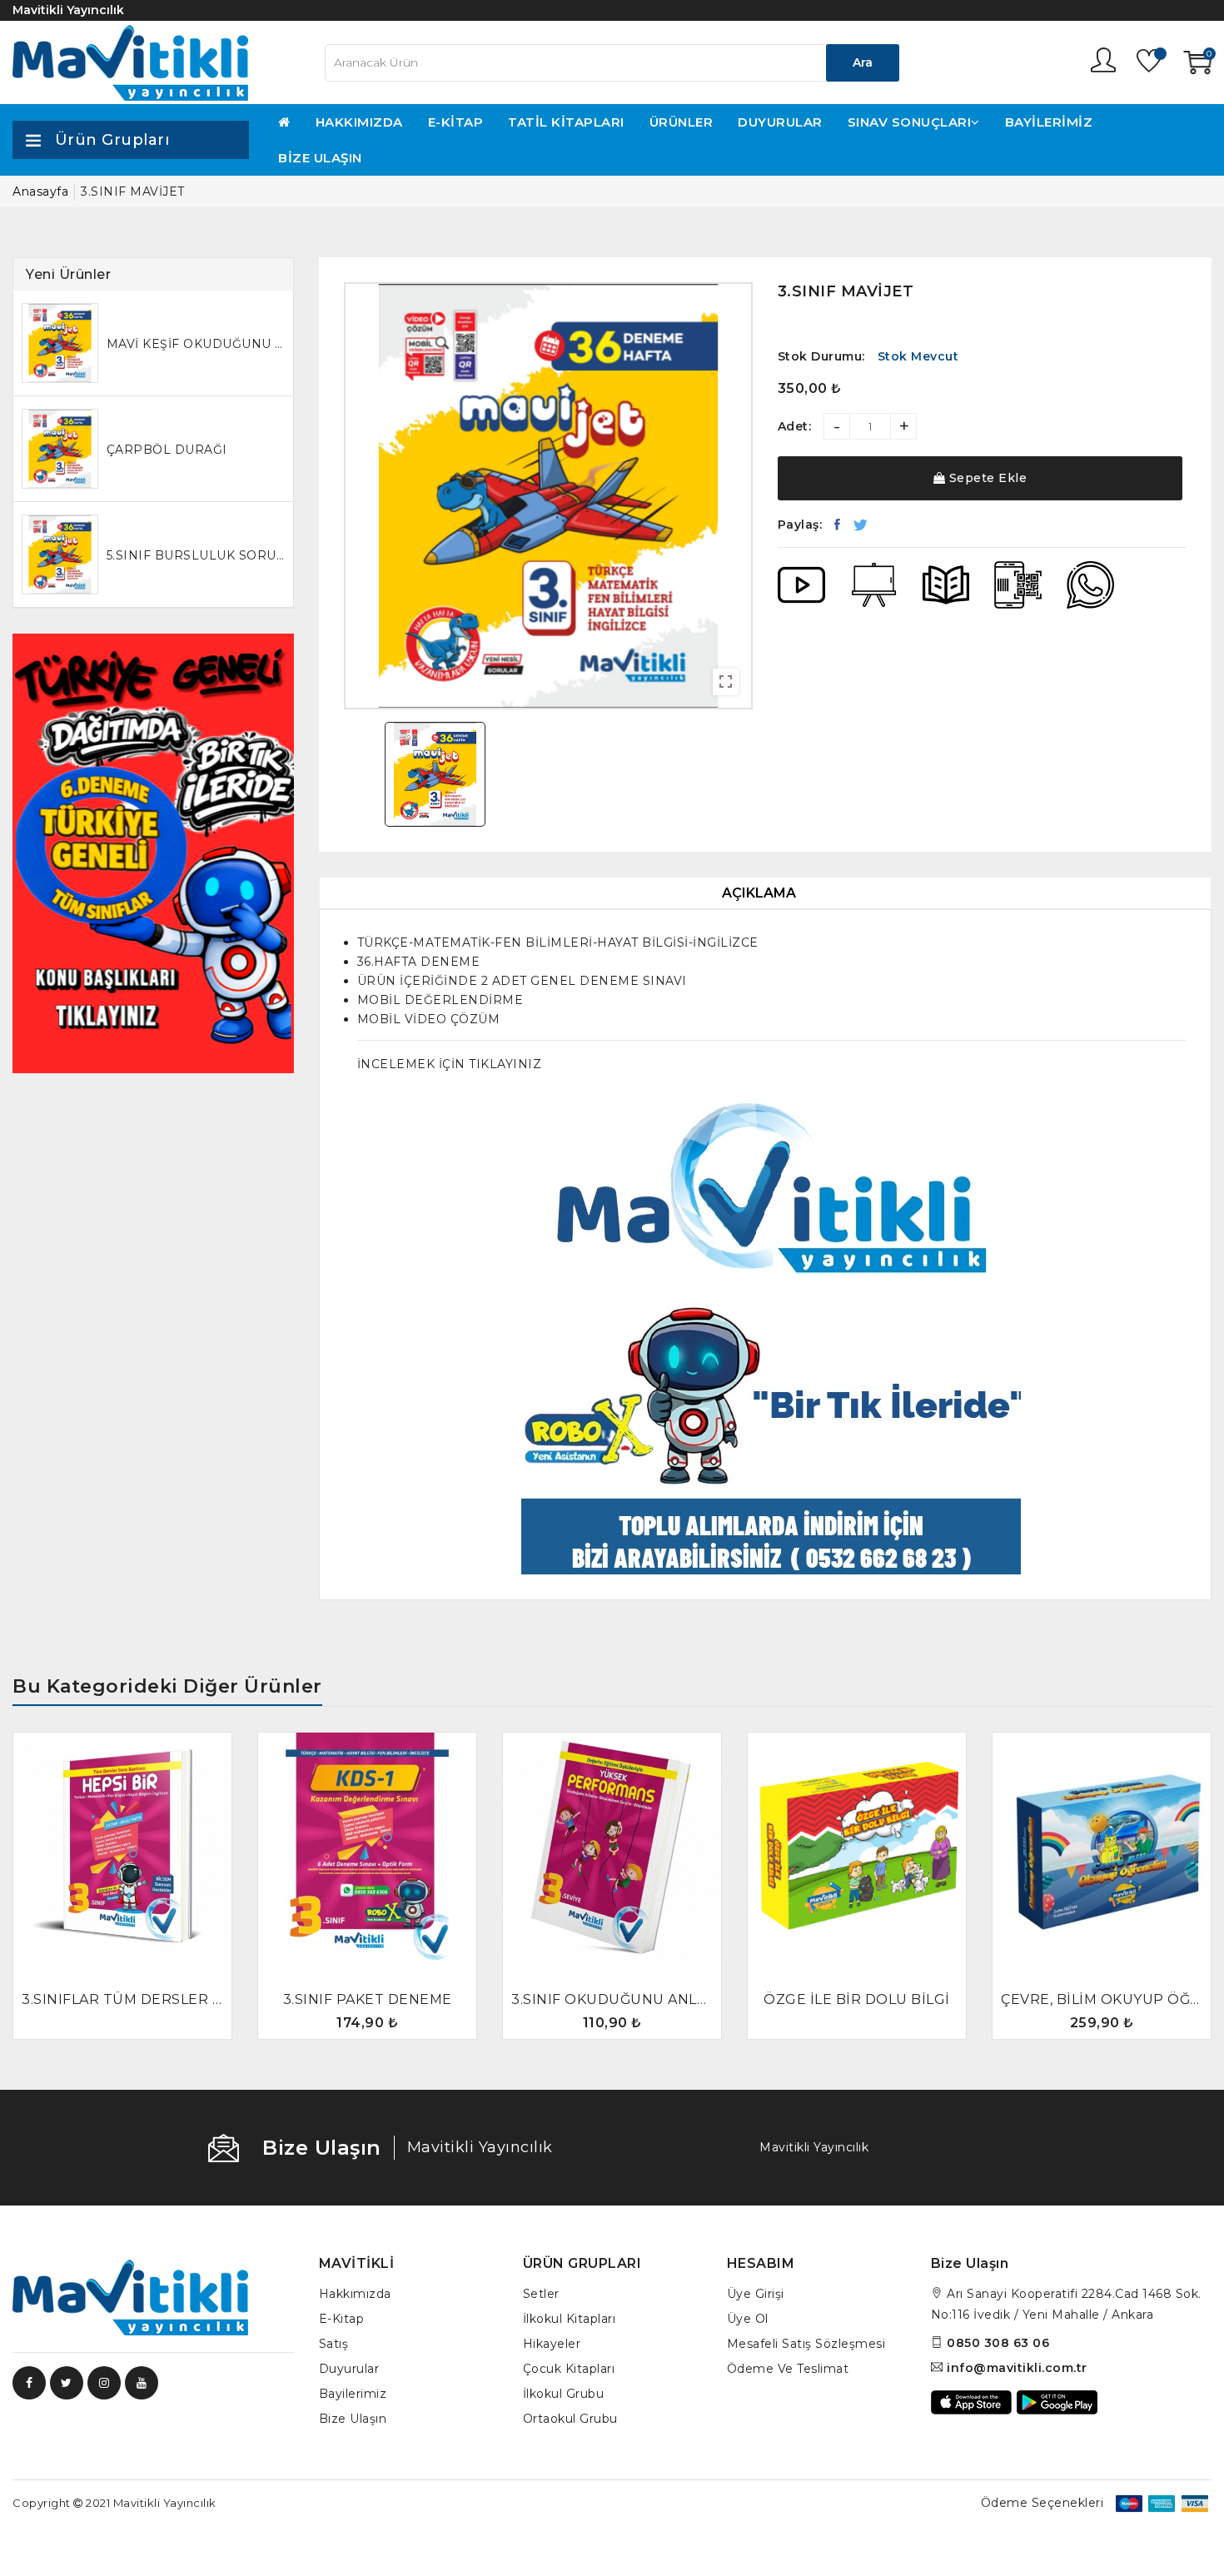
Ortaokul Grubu (570, 2419)
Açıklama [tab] (759, 893)
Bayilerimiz (1049, 122)
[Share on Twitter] (861, 525)
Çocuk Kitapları (569, 2369)
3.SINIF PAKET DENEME (368, 1999)
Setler (541, 2294)
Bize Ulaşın (320, 158)
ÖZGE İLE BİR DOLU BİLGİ (857, 1999)
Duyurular (780, 122)
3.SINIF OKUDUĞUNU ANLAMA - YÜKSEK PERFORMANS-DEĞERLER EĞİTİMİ (612, 1999)
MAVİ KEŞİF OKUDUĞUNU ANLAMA (196, 344)
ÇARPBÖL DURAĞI (167, 450)
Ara (863, 62)
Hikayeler (552, 2344)
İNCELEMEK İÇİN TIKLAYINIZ (450, 1064)
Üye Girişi (756, 2294)
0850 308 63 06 (998, 2343)
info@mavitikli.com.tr (1017, 2368)
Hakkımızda (359, 122)
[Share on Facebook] (838, 525)
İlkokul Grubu (564, 2394)
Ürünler (682, 122)
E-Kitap (456, 122)
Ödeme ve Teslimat (788, 2369)
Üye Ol (748, 2319)
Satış (334, 2344)
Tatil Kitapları (566, 122)
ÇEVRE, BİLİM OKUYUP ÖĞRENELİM (1102, 1999)
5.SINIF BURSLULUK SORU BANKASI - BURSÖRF (196, 555)
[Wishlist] (1149, 63)
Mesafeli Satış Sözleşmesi (806, 2344)
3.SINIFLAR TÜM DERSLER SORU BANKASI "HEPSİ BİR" (122, 1999)
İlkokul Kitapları (570, 2319)
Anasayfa (40, 191)
